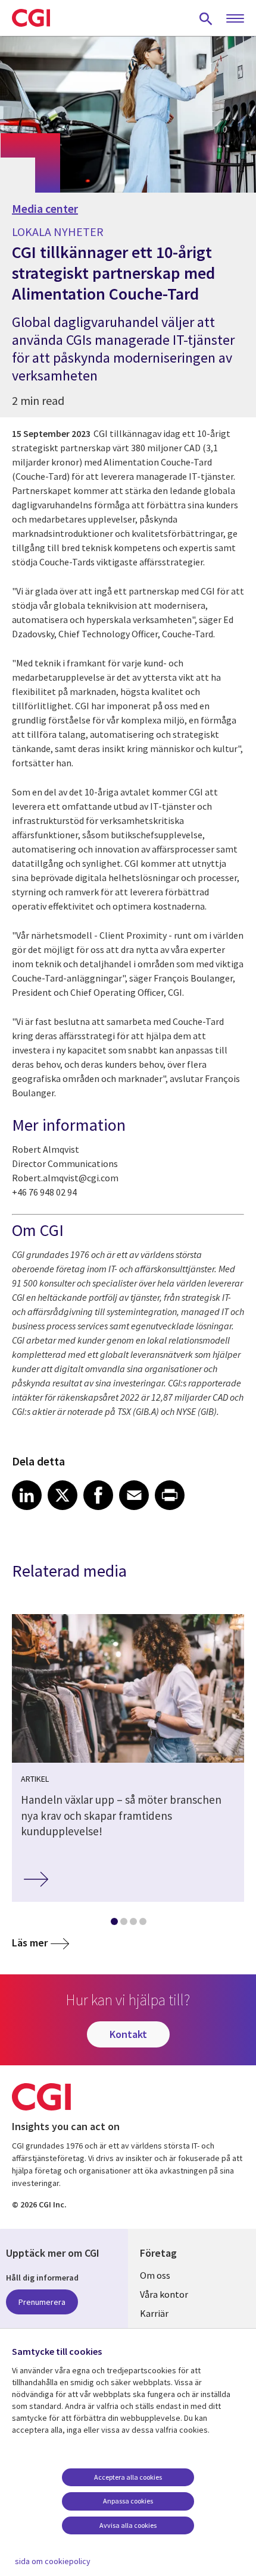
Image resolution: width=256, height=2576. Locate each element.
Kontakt (128, 2034)
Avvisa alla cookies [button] (128, 2525)
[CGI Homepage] (31, 18)
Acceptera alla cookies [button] (128, 2477)
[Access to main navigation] (235, 19)
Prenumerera (42, 2302)
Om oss (155, 2275)
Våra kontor (164, 2294)
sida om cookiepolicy (53, 2561)
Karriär (154, 2313)
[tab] (114, 1924)
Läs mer (30, 1943)
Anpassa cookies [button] (128, 2501)
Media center (45, 209)
